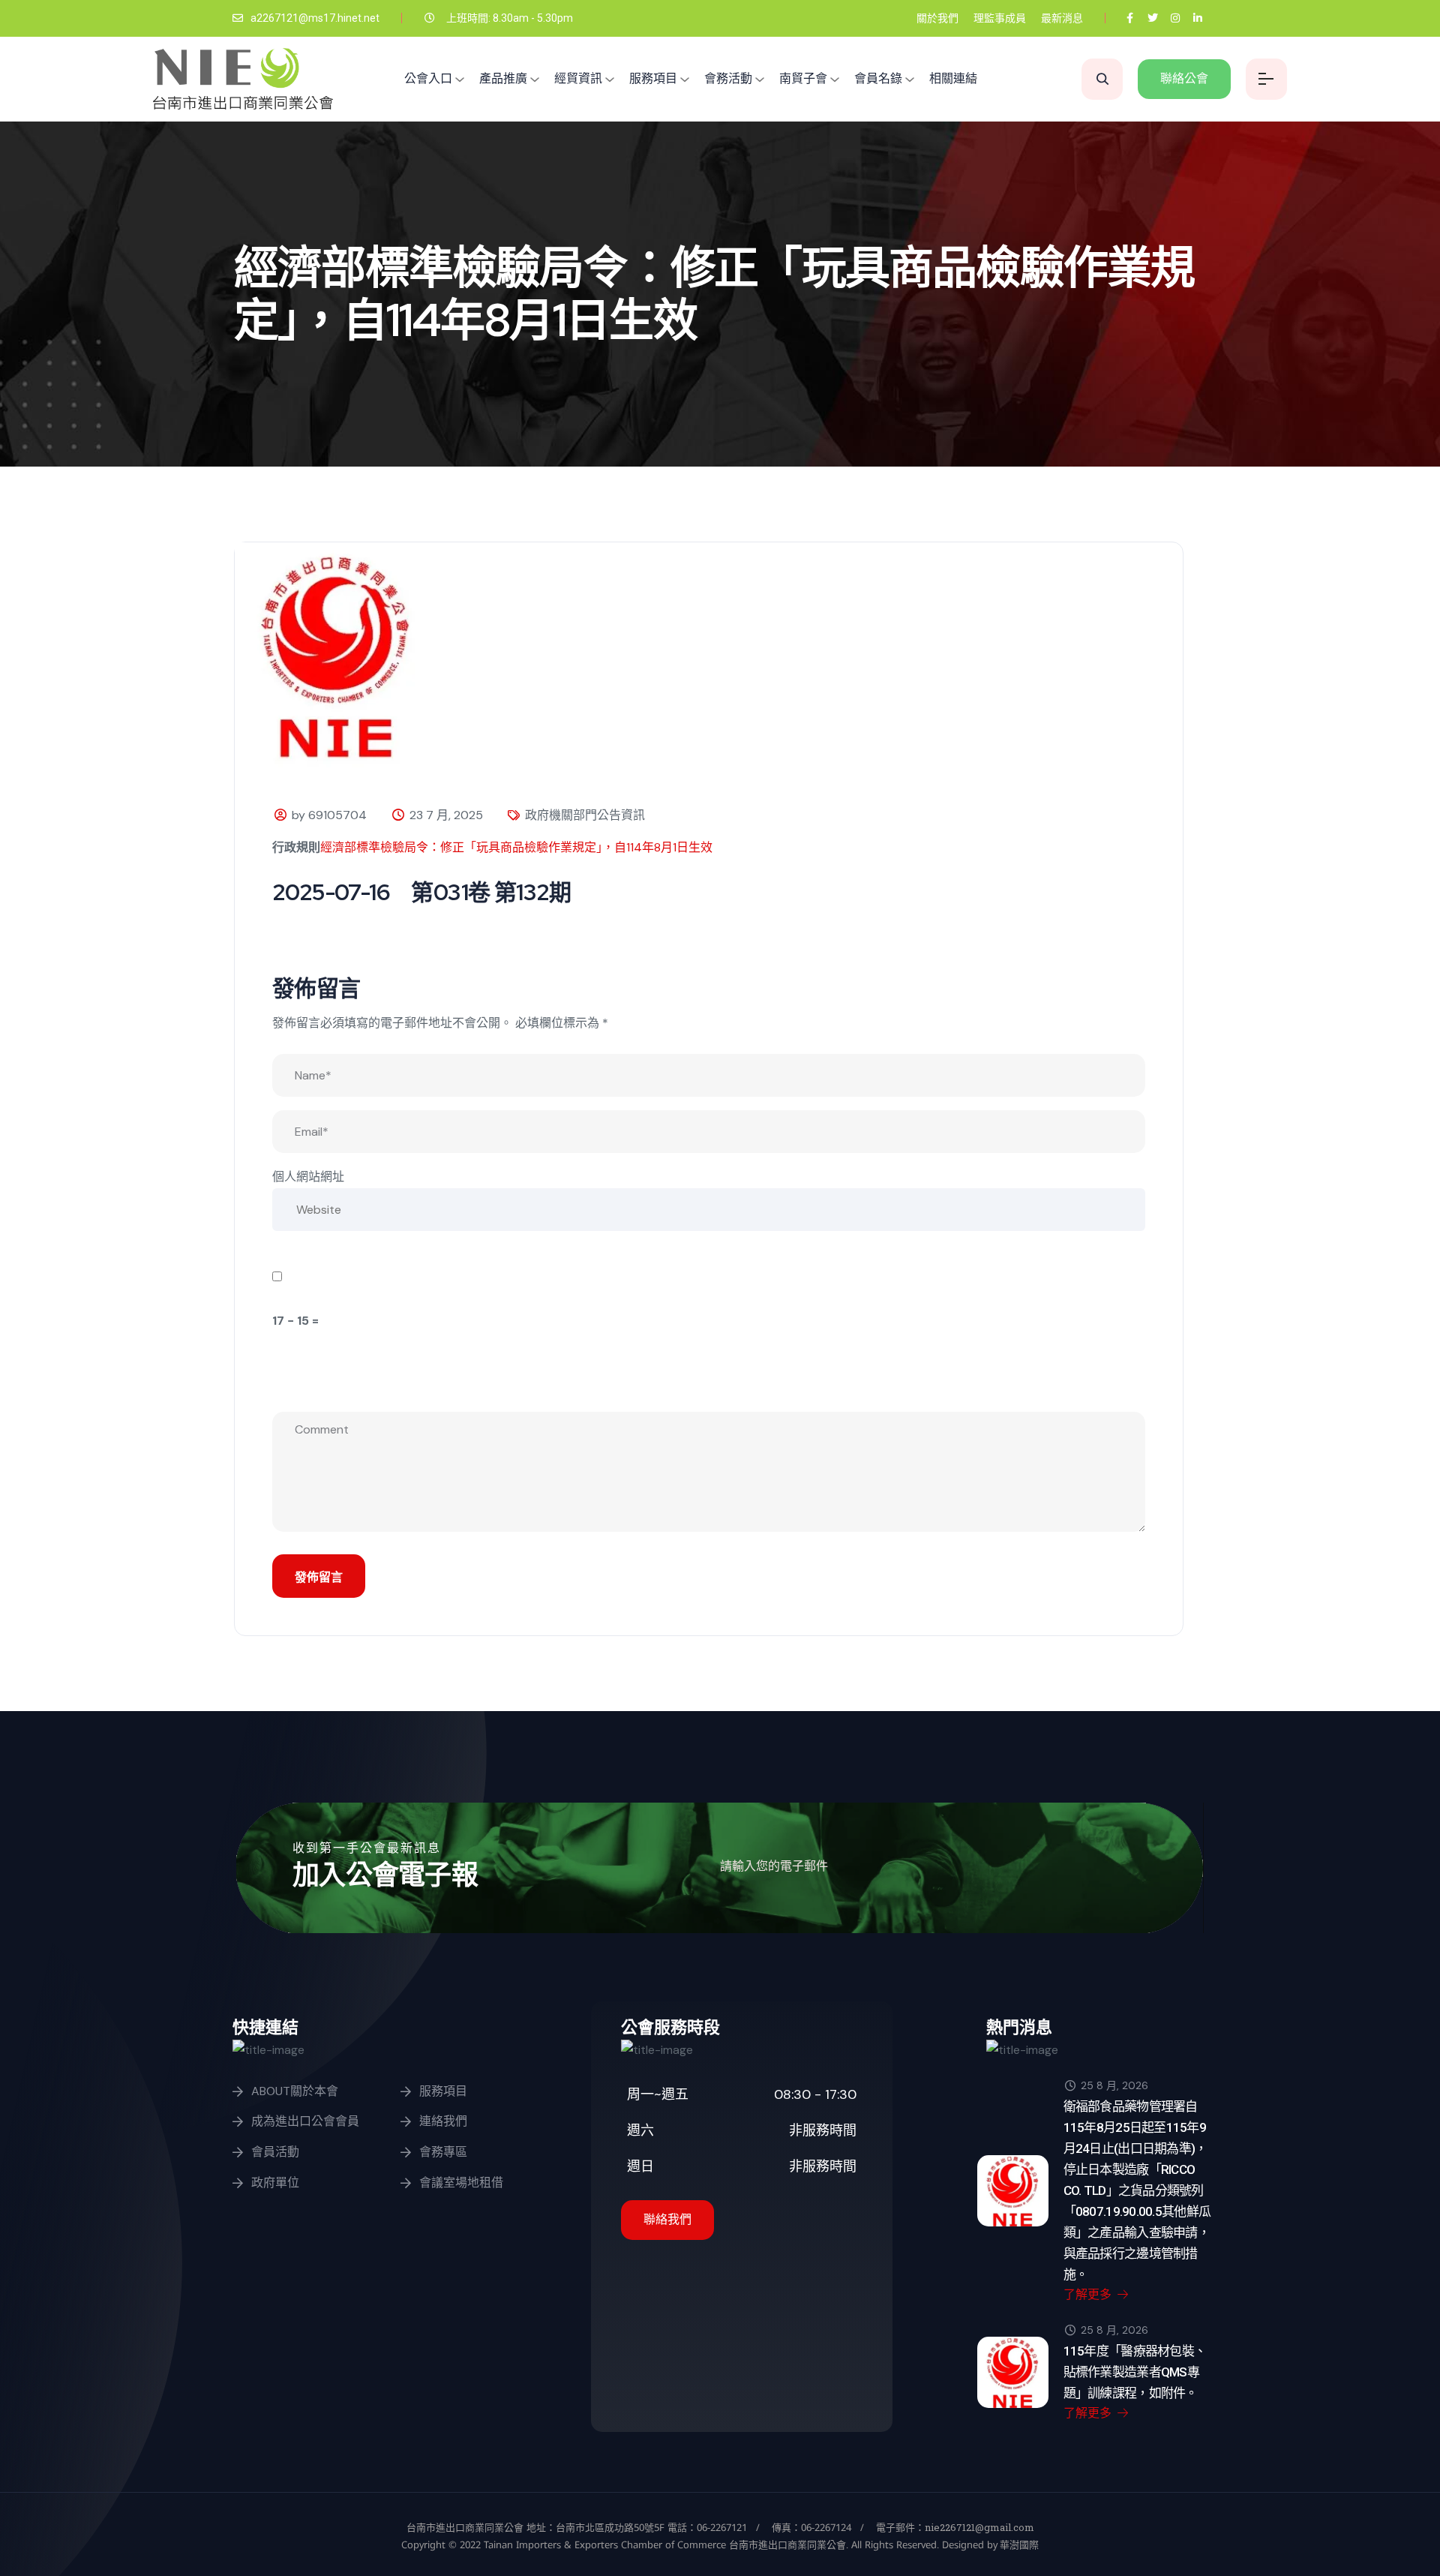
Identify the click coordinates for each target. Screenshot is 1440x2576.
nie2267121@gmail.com (979, 2527)
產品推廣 (503, 78)
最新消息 (1062, 18)
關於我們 (937, 18)
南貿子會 (803, 78)
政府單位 (275, 2183)
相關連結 (953, 78)
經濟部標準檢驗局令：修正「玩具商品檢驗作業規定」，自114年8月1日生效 (516, 847)
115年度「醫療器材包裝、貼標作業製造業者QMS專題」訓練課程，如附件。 (1135, 2372)
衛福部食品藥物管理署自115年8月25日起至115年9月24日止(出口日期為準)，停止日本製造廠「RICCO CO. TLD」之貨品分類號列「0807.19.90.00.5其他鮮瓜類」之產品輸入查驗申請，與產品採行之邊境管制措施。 (1137, 2190)
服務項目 (653, 78)
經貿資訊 (578, 78)
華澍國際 (1018, 2544)
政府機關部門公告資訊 (585, 815)
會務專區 (443, 2152)
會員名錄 (878, 78)
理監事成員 (1000, 18)
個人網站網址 (308, 1177)
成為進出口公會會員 (305, 2121)
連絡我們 (443, 2121)
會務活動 (728, 78)
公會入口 (428, 78)
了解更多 (1089, 2294)
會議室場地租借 (461, 2183)
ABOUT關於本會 (295, 2091)
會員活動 (275, 2152)
